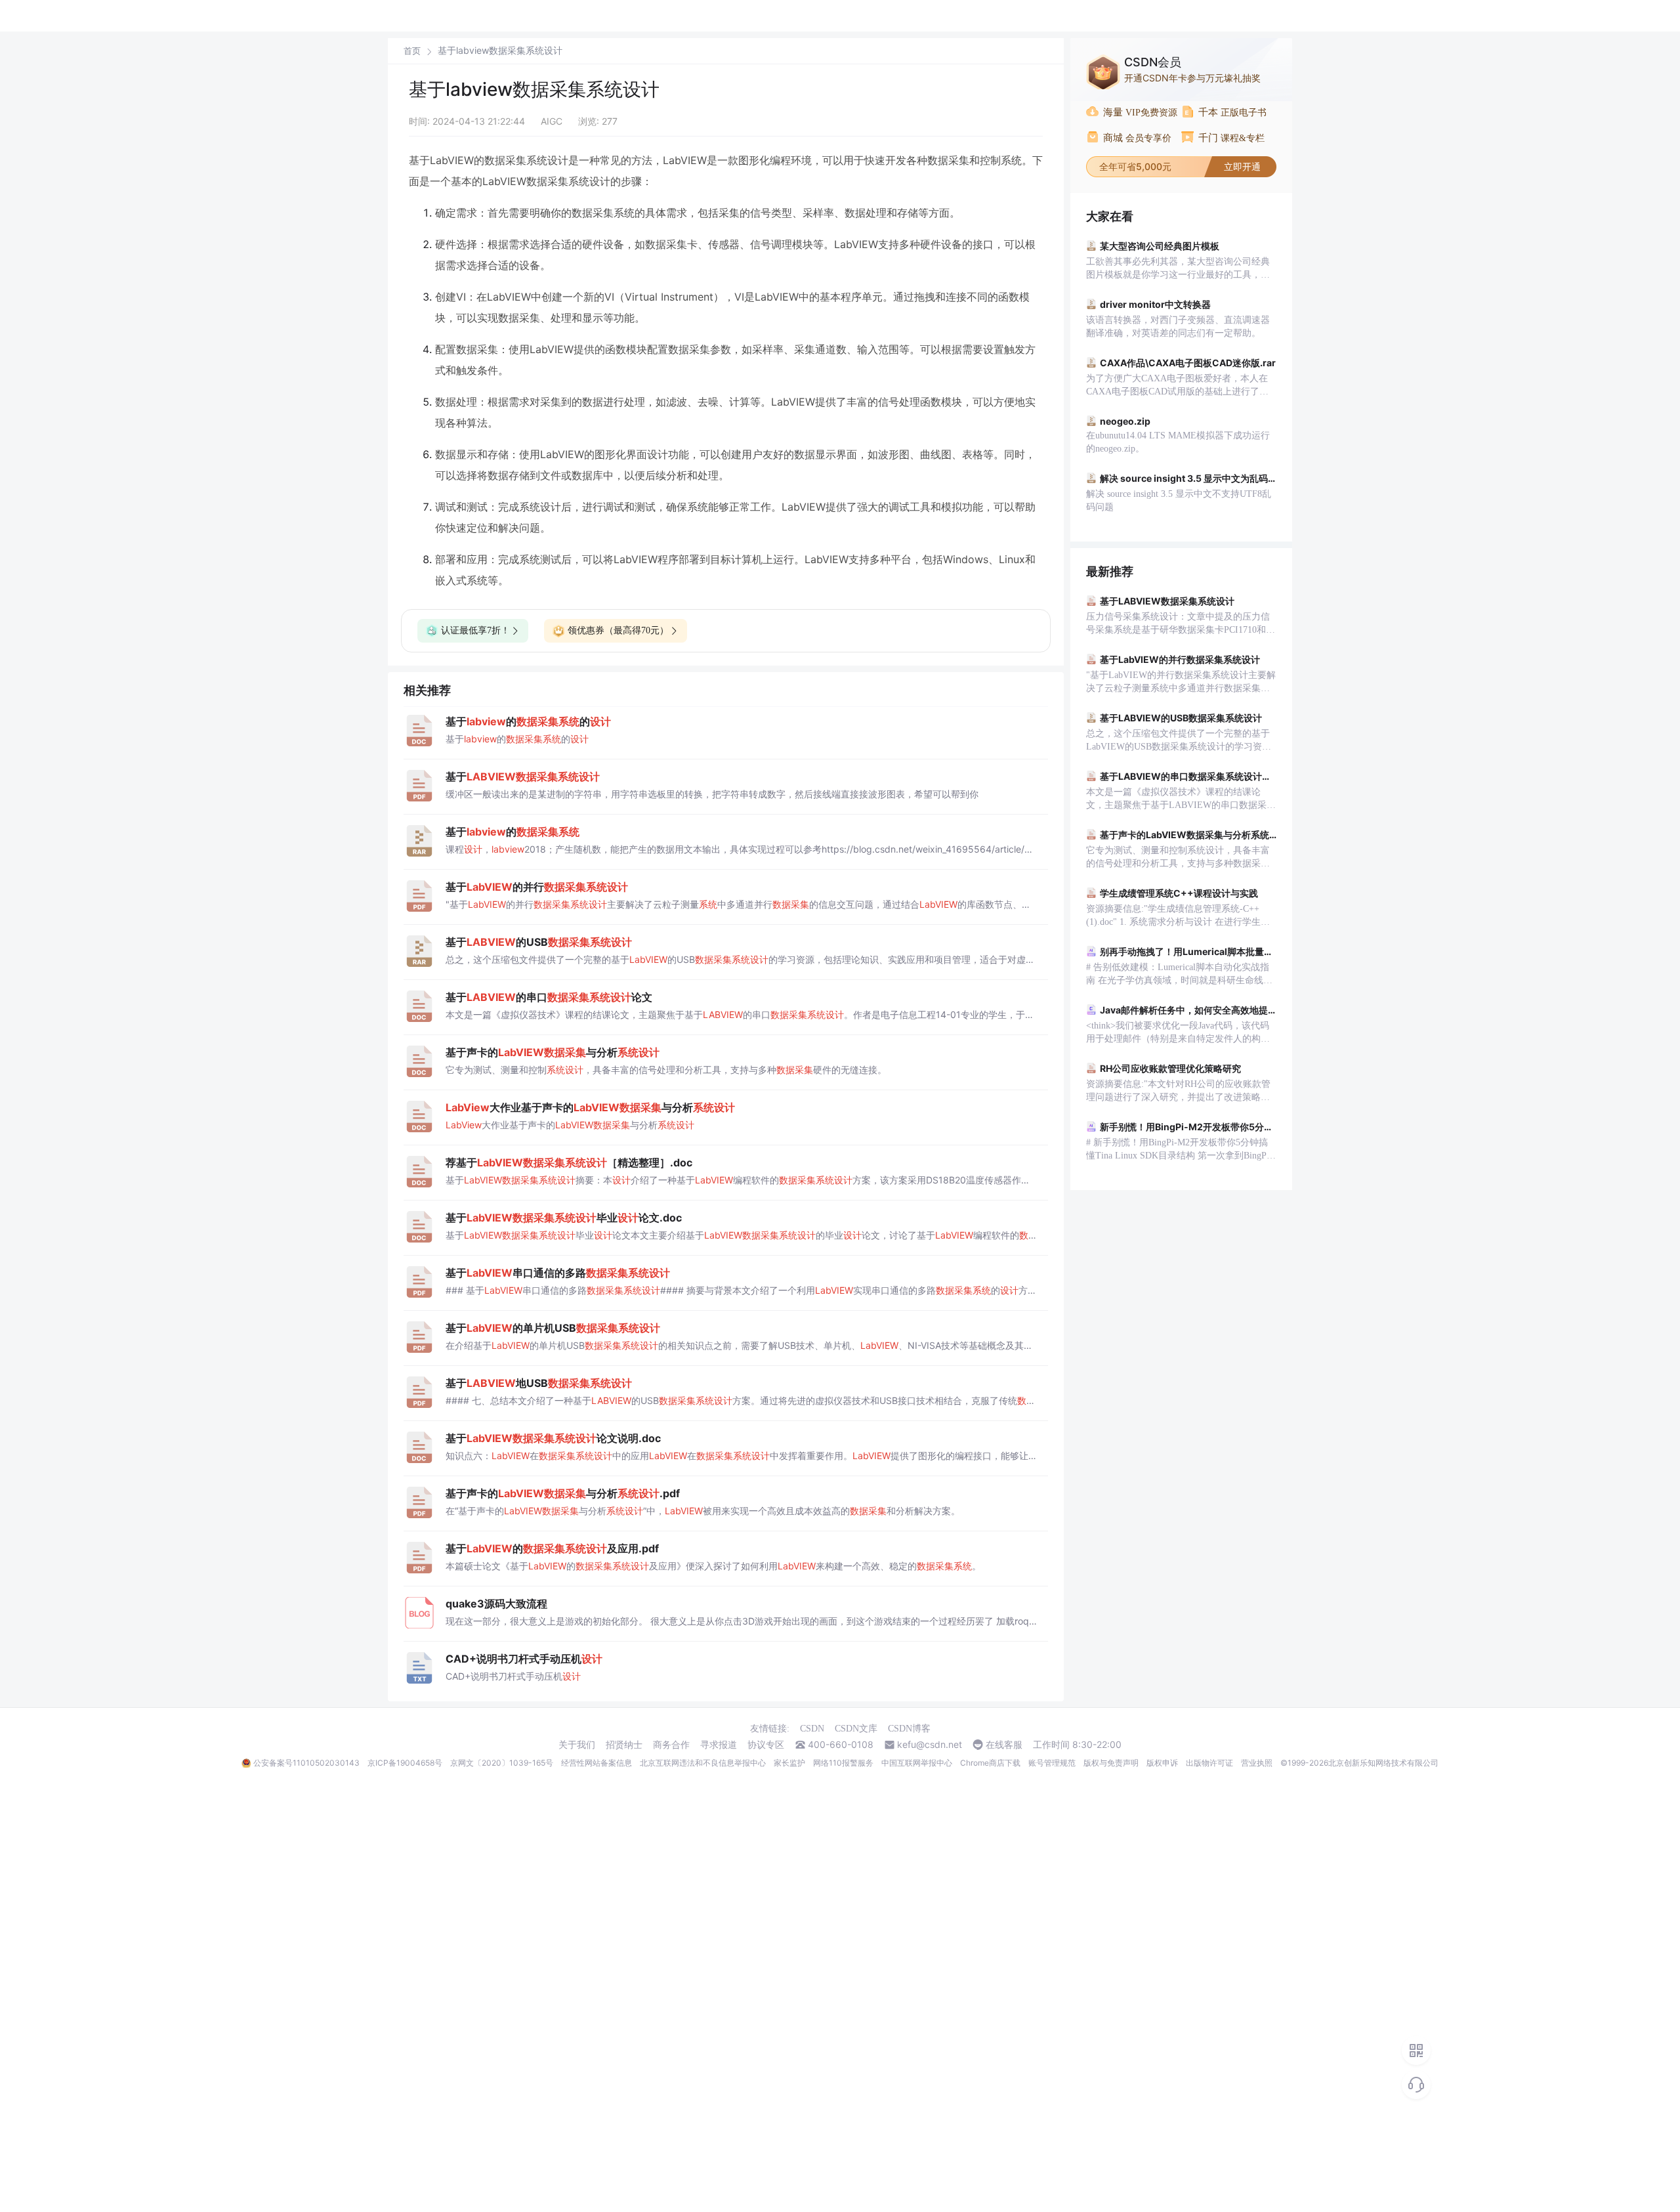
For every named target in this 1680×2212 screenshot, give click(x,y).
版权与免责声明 (1111, 1763)
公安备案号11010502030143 (306, 1763)
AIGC (552, 121)
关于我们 (577, 1745)
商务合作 (671, 1745)
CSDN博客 (909, 1729)
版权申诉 (1162, 1763)
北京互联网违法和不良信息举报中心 (703, 1763)
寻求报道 (719, 1745)
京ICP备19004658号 (405, 1763)
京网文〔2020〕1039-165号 (502, 1763)
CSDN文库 (856, 1729)
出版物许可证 (1209, 1763)
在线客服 (1004, 1745)
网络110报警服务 (843, 1763)
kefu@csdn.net (930, 1745)
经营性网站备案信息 (597, 1763)
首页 (412, 51)
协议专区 (766, 1745)
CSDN (812, 1729)
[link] (412, 51)
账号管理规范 (1052, 1763)
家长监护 (789, 1763)
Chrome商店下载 (990, 1763)
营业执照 (1257, 1763)
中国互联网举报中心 (917, 1763)
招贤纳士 (624, 1745)
